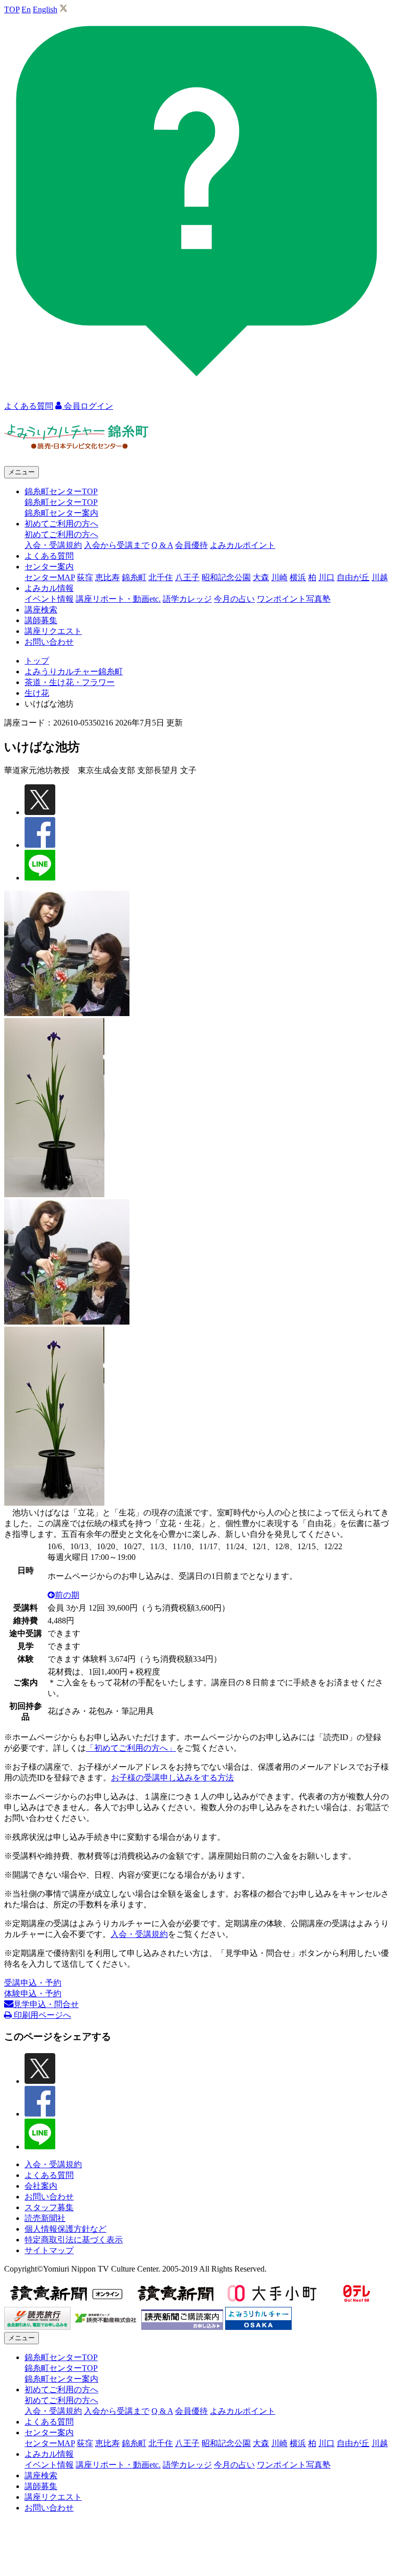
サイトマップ (49, 2250)
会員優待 (191, 545)
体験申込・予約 (33, 1994)
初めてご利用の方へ (61, 534)
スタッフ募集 (49, 2207)
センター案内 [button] (49, 567)
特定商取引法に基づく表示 (74, 2240)
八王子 (187, 577)
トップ (37, 661)
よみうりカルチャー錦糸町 (74, 671)
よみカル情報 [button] (49, 588)
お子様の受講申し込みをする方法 (172, 1778)
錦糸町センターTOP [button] (61, 491)
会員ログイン (88, 406)
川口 (326, 577)
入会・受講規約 (53, 545)
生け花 (37, 693)
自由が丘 (353, 577)
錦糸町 (134, 577)
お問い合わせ (49, 642)
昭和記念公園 (226, 577)
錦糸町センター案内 (61, 513)
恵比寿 (107, 577)
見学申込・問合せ (46, 2004)
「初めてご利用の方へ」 (131, 1748)
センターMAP (50, 577)
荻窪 (85, 577)
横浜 (298, 577)
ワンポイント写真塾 (294, 599)
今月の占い (234, 599)
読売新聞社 (45, 2218)
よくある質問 (49, 556)
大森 (261, 577)
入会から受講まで (117, 545)
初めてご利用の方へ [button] (61, 524)
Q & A (162, 545)
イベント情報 (49, 599)
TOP (12, 9)
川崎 (279, 577)
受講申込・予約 (33, 1983)
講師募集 (41, 620)
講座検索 (41, 610)
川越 (380, 577)
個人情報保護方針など (65, 2229)
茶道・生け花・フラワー (70, 682)
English (45, 9)
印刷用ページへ (41, 2015)
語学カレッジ (187, 599)
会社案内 (41, 2186)
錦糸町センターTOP (61, 502)
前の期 (67, 1595)
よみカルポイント (243, 545)
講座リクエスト (53, 631)
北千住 (161, 577)
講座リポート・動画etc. (118, 599)
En (26, 9)
